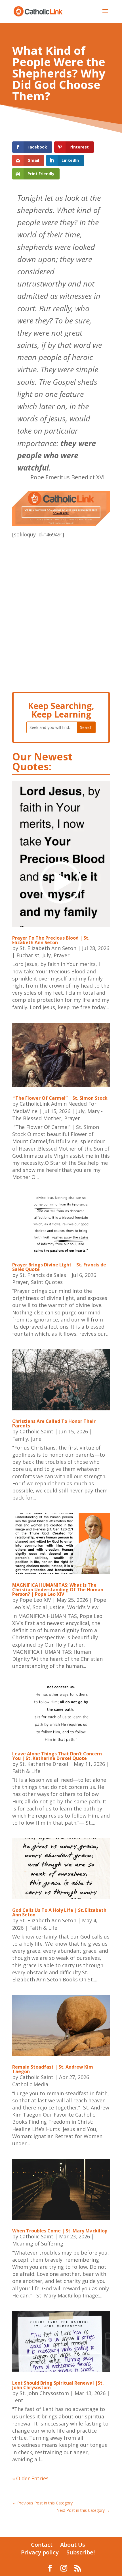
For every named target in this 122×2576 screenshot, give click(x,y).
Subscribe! (81, 2552)
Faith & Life (26, 1771)
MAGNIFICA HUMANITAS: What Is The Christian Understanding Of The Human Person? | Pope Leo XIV (58, 1590)
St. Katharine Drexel (44, 1764)
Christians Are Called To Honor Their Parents (54, 1423)
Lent (18, 2400)
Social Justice (49, 1607)
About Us (73, 2545)
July (47, 955)
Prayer (62, 955)
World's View (83, 1607)
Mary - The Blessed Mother (57, 1115)
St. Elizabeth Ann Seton (48, 948)
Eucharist (28, 955)
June (36, 1439)
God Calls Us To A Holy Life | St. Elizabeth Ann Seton (59, 1912)
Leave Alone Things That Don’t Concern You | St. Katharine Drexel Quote (57, 1756)
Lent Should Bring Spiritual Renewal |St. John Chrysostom (58, 2385)
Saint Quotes (47, 1282)
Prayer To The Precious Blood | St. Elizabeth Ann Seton (51, 940)
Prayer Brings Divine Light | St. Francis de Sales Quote (59, 1267)
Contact (42, 2545)
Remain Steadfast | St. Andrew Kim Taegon (53, 2069)
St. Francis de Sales (43, 1275)
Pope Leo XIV (35, 1600)
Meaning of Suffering (38, 2243)
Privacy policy (40, 2552)
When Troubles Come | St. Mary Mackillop (60, 2231)
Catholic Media (30, 2084)
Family (20, 1439)
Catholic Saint (36, 1431)
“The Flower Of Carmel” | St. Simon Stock (60, 1098)
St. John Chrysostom (44, 2393)
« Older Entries (30, 2478)
